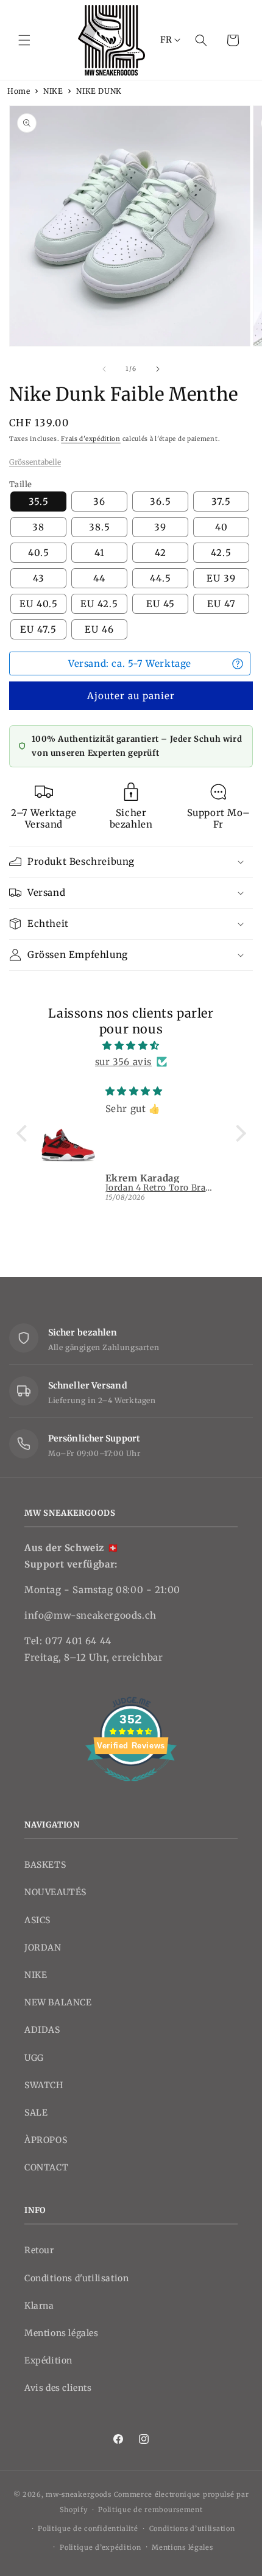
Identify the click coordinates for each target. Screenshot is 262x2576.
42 (161, 553)
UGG (34, 2058)
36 (99, 501)
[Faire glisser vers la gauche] (104, 369)
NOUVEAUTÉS (55, 1892)
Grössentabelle (35, 462)
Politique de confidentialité (88, 2528)
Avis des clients (58, 2388)
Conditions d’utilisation (192, 2528)
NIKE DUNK (99, 91)
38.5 (100, 527)
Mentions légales (62, 2333)
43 (39, 578)
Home (19, 91)
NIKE (53, 91)
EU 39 (221, 578)
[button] (24, 40)
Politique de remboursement (150, 2510)
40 (221, 527)
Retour (39, 2250)
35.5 (39, 501)
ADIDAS (42, 2030)
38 (38, 527)
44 (99, 578)
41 (100, 553)
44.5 (161, 578)
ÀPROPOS (46, 2140)
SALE (36, 2113)
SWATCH (44, 2085)
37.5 (221, 501)
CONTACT (46, 2167)
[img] (131, 1045)
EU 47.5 (38, 629)
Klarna (39, 2306)
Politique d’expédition (100, 2547)
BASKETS (45, 1865)
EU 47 (221, 604)
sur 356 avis (123, 1062)
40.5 (39, 553)
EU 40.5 (39, 604)
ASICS (37, 1920)
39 (160, 527)
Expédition (48, 2360)
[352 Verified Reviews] (131, 1788)
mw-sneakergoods (80, 2494)
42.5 (221, 553)
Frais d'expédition (91, 439)
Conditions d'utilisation (76, 2278)
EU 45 (161, 604)
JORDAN (43, 1948)
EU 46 (99, 629)
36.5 (161, 501)
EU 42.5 (99, 604)
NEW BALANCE (58, 2002)
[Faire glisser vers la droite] (158, 369)
